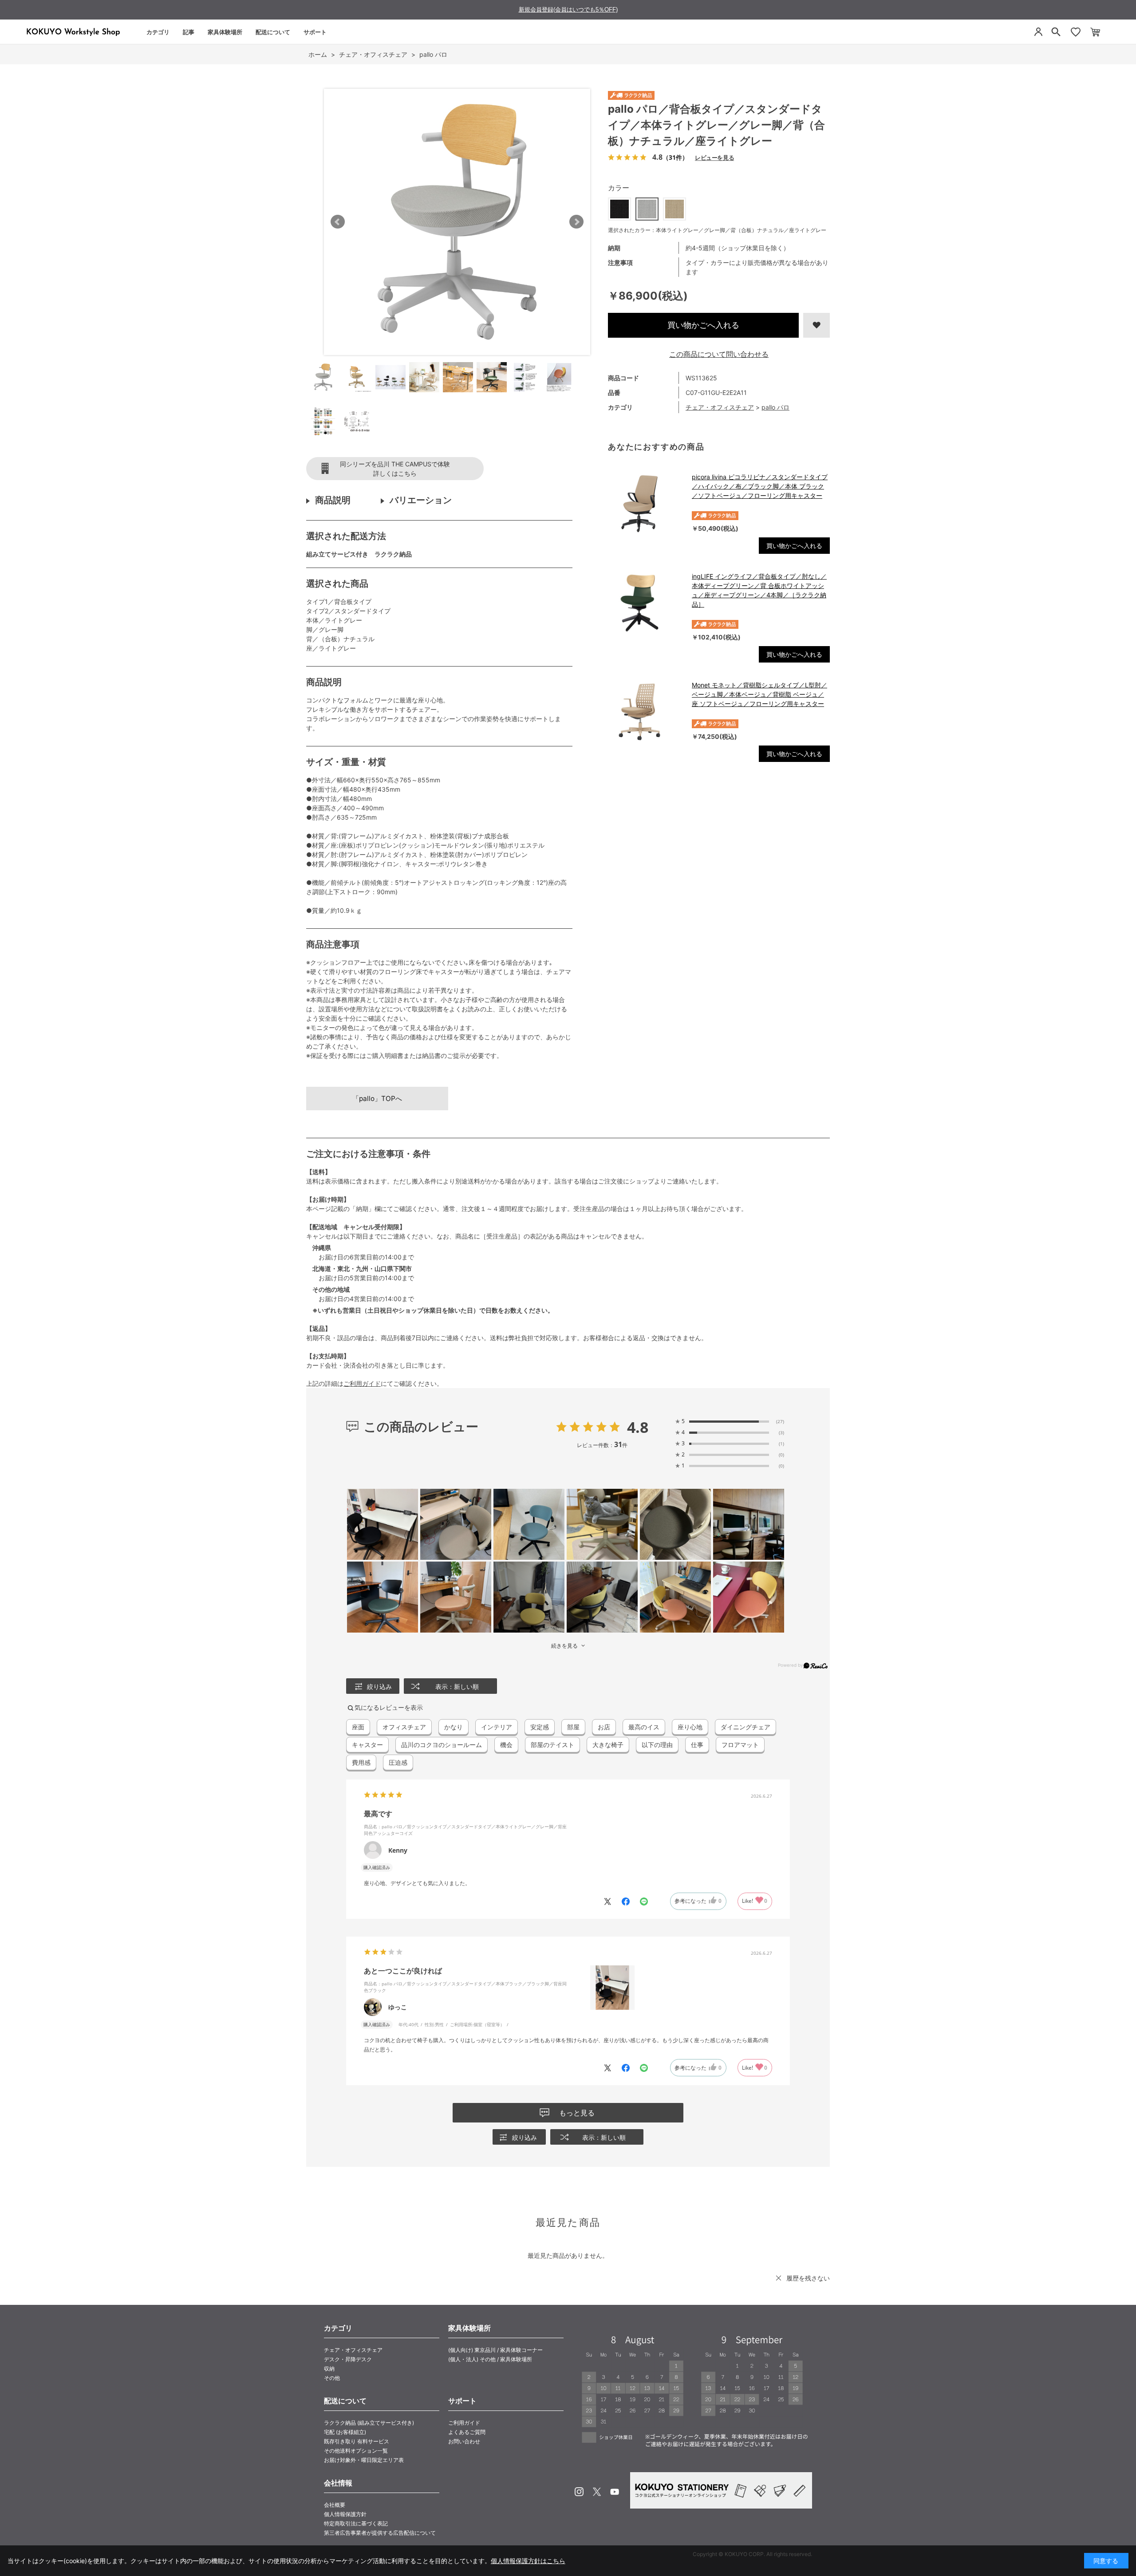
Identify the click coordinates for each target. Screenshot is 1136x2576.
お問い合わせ (464, 2441)
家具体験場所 (225, 32)
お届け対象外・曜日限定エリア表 (364, 2460)
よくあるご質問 (467, 2432)
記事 (189, 32)
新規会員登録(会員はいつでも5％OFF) (568, 10)
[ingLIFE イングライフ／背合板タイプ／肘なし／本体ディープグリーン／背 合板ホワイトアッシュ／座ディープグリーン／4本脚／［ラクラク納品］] (645, 603)
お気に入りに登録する (816, 325)
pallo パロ (775, 407)
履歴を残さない (808, 2278)
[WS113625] (323, 377)
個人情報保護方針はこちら (528, 2561)
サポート (315, 32)
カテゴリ (158, 32)
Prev (338, 222)
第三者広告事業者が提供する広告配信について (380, 2533)
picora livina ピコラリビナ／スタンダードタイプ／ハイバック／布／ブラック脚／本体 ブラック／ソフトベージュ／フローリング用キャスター (760, 486)
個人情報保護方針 (345, 2514)
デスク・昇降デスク (348, 2359)
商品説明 (333, 500)
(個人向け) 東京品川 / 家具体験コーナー (495, 2350)
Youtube (615, 2492)
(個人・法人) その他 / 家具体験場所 (490, 2359)
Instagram (579, 2492)
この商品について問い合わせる (719, 354)
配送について (273, 32)
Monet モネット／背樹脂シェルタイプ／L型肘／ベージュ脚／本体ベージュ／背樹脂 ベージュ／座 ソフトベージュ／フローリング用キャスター (759, 694)
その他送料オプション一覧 (356, 2451)
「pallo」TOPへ (377, 1099)
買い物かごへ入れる (703, 325)
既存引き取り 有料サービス (357, 2441)
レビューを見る (714, 157)
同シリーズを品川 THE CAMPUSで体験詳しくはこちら (395, 469)
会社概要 (335, 2505)
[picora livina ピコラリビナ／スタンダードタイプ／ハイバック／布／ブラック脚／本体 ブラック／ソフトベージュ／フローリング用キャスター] (645, 504)
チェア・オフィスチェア (720, 407)
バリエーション (421, 500)
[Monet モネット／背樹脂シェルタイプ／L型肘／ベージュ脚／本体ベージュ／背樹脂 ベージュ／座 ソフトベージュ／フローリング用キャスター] (645, 712)
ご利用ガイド (362, 1383)
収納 (329, 2369)
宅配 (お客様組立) (345, 2432)
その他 (332, 2378)
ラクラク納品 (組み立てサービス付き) (369, 2423)
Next (576, 222)
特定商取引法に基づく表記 (356, 2523)
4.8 (638, 1427)
